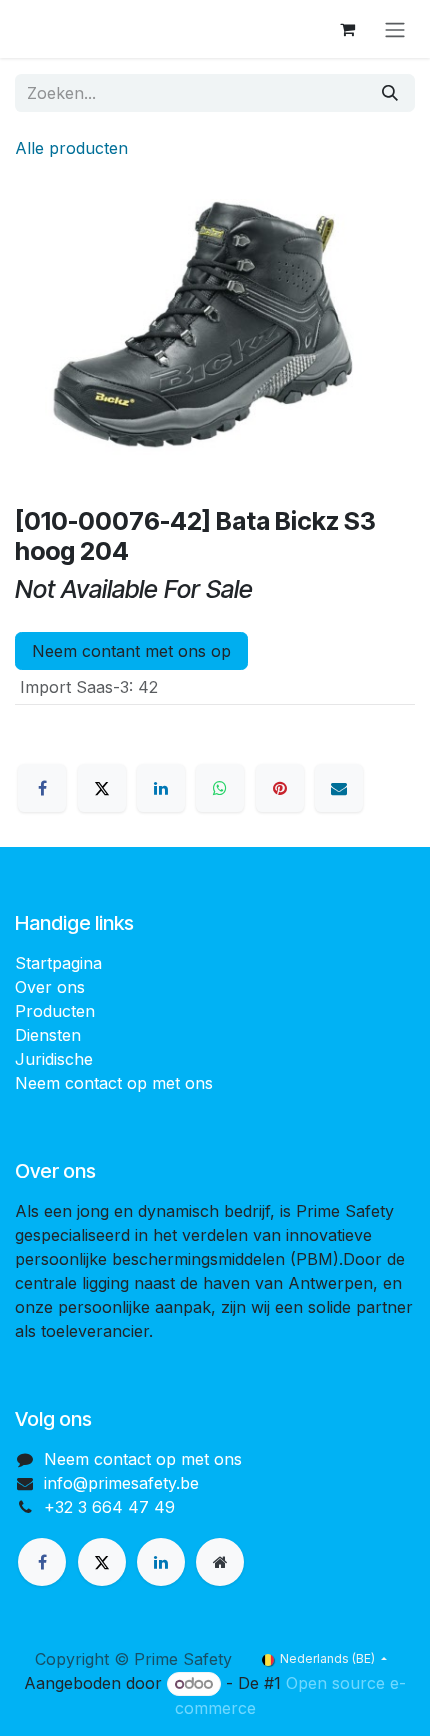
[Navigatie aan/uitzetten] (395, 29)
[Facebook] (42, 788)
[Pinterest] (280, 788)
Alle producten (71, 148)
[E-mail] (339, 788)
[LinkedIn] (161, 788)
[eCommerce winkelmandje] (347, 29)
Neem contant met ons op (131, 651)
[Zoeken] (390, 93)
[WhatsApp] (220, 788)
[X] (102, 788)
